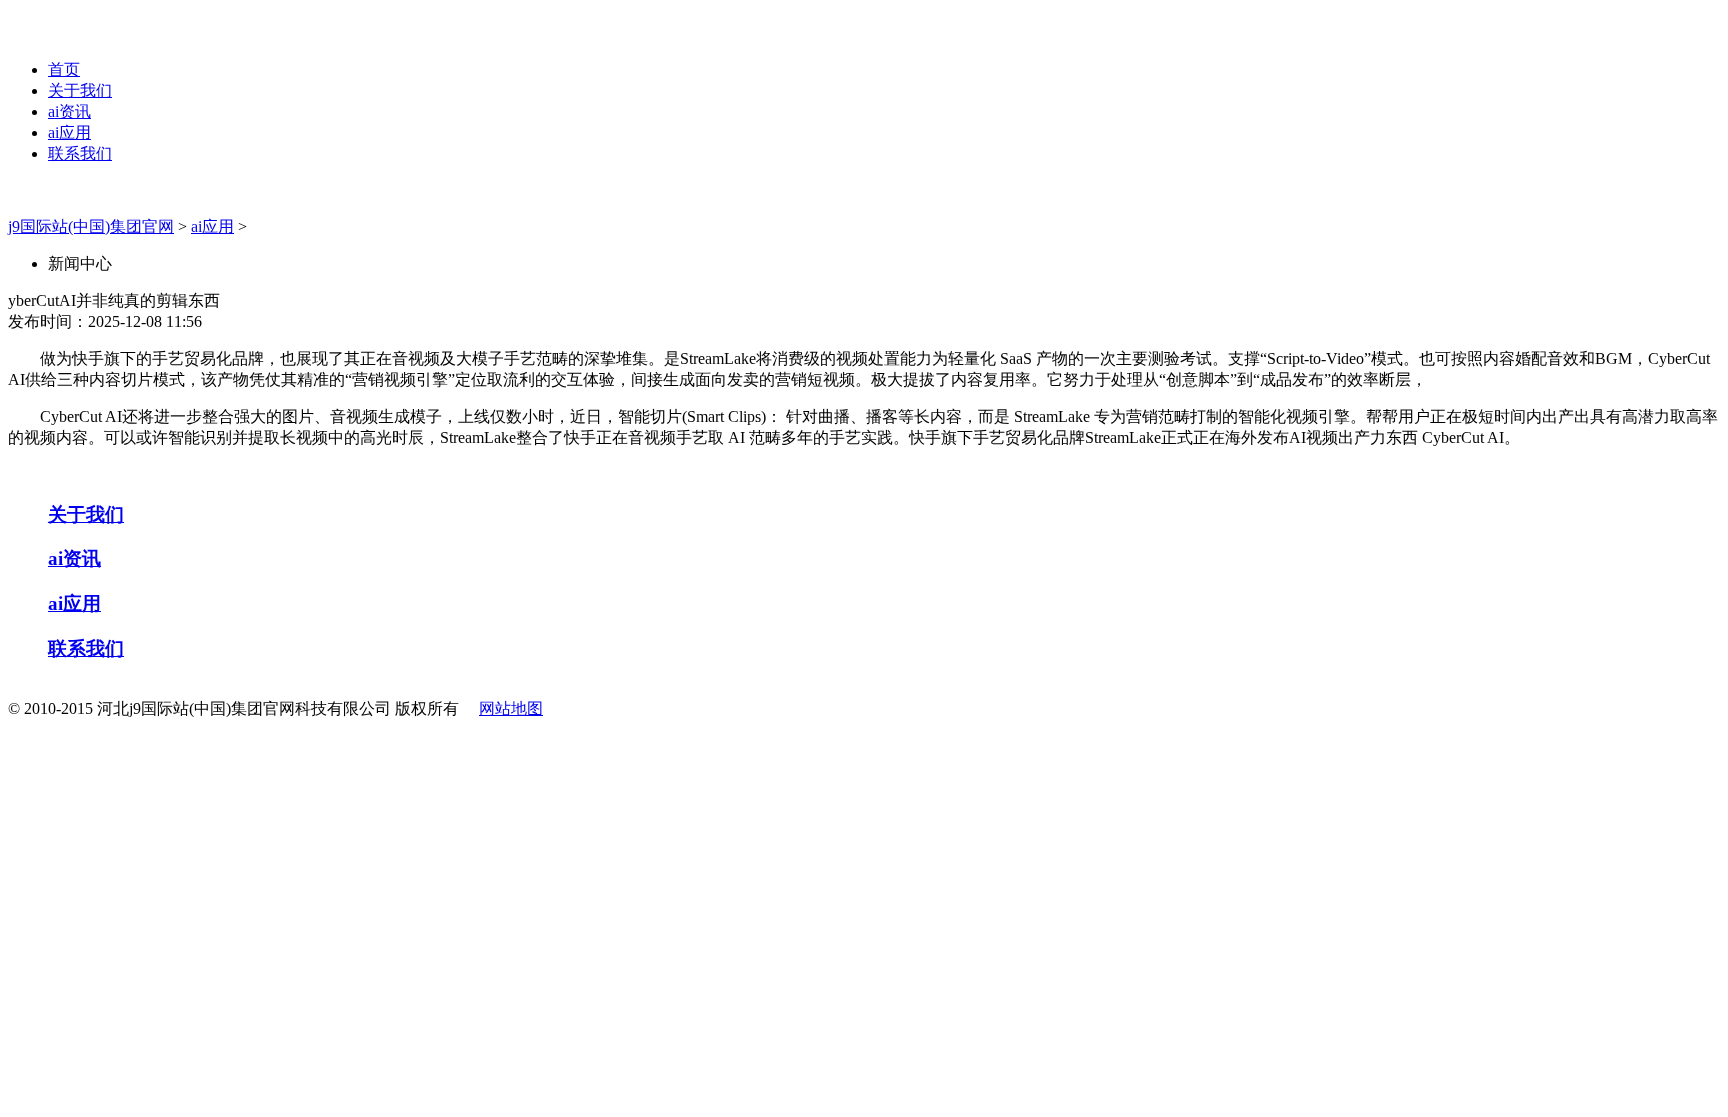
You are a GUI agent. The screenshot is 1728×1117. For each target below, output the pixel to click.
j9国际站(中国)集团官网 (91, 226)
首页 (64, 69)
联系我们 (80, 153)
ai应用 (69, 132)
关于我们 (80, 90)
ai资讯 (69, 111)
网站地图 (511, 708)
